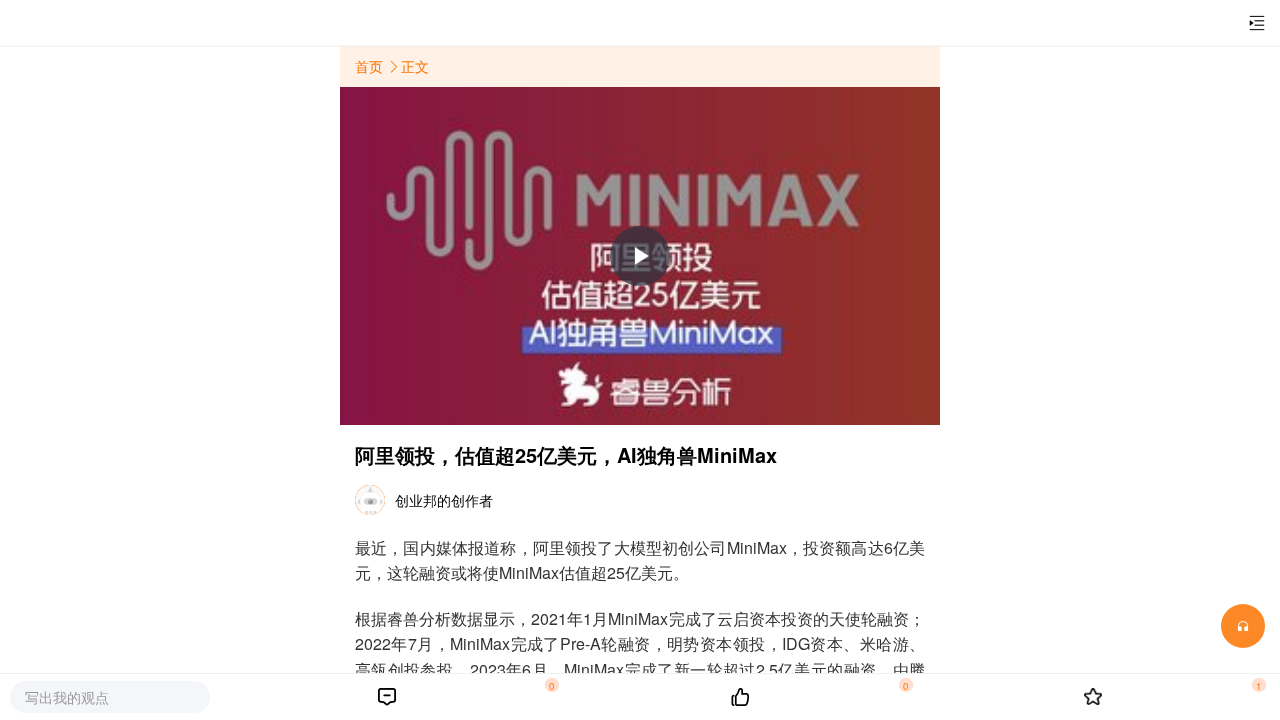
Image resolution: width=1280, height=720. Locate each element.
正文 (415, 66)
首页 (371, 66)
